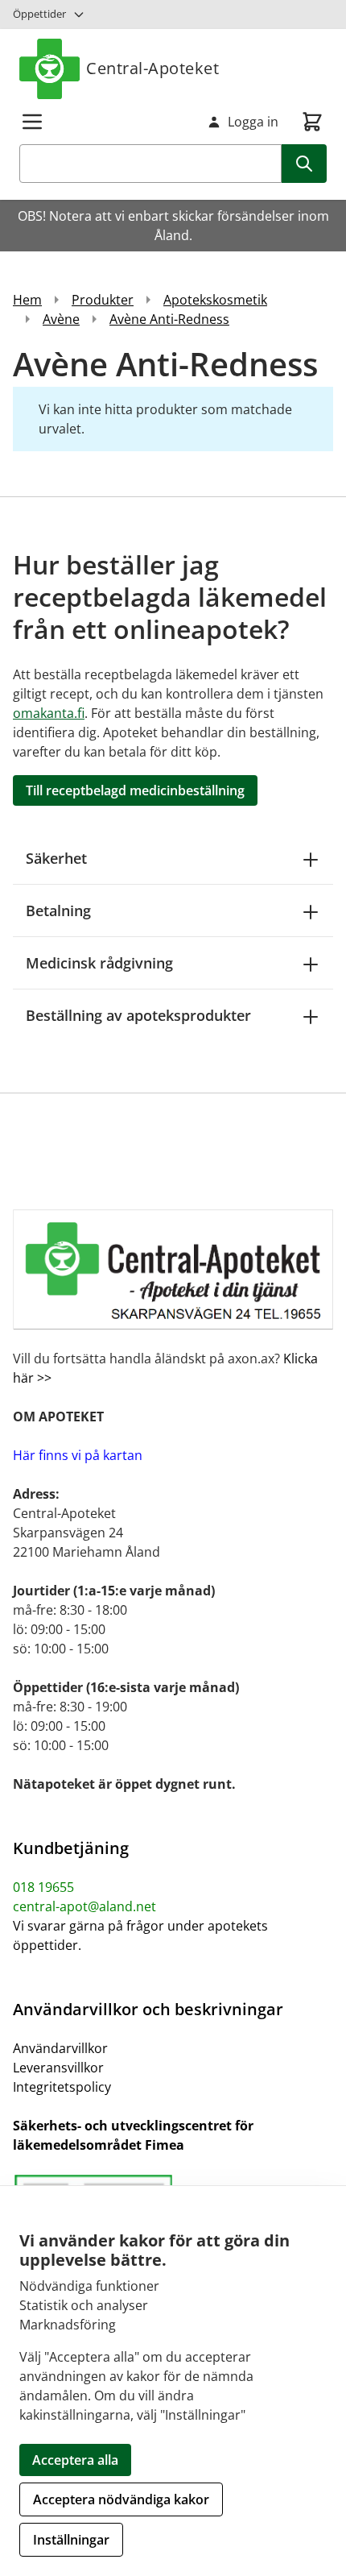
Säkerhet (56, 858)
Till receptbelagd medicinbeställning (135, 790)
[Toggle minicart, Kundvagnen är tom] (312, 122)
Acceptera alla (75, 2460)
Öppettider (39, 14)
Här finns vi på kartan (78, 1455)
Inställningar (71, 2540)
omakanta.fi (49, 713)
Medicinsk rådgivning (99, 963)
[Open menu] (32, 122)
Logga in (253, 122)
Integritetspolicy (62, 2087)
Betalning (58, 911)
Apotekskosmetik (215, 300)
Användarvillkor (60, 2048)
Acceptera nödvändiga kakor (121, 2499)
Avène (61, 319)
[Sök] (304, 164)
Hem (27, 300)
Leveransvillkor (58, 2068)
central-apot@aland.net (84, 1906)
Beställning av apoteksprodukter (138, 1015)
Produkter (103, 300)
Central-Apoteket (152, 68)
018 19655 (43, 1887)
